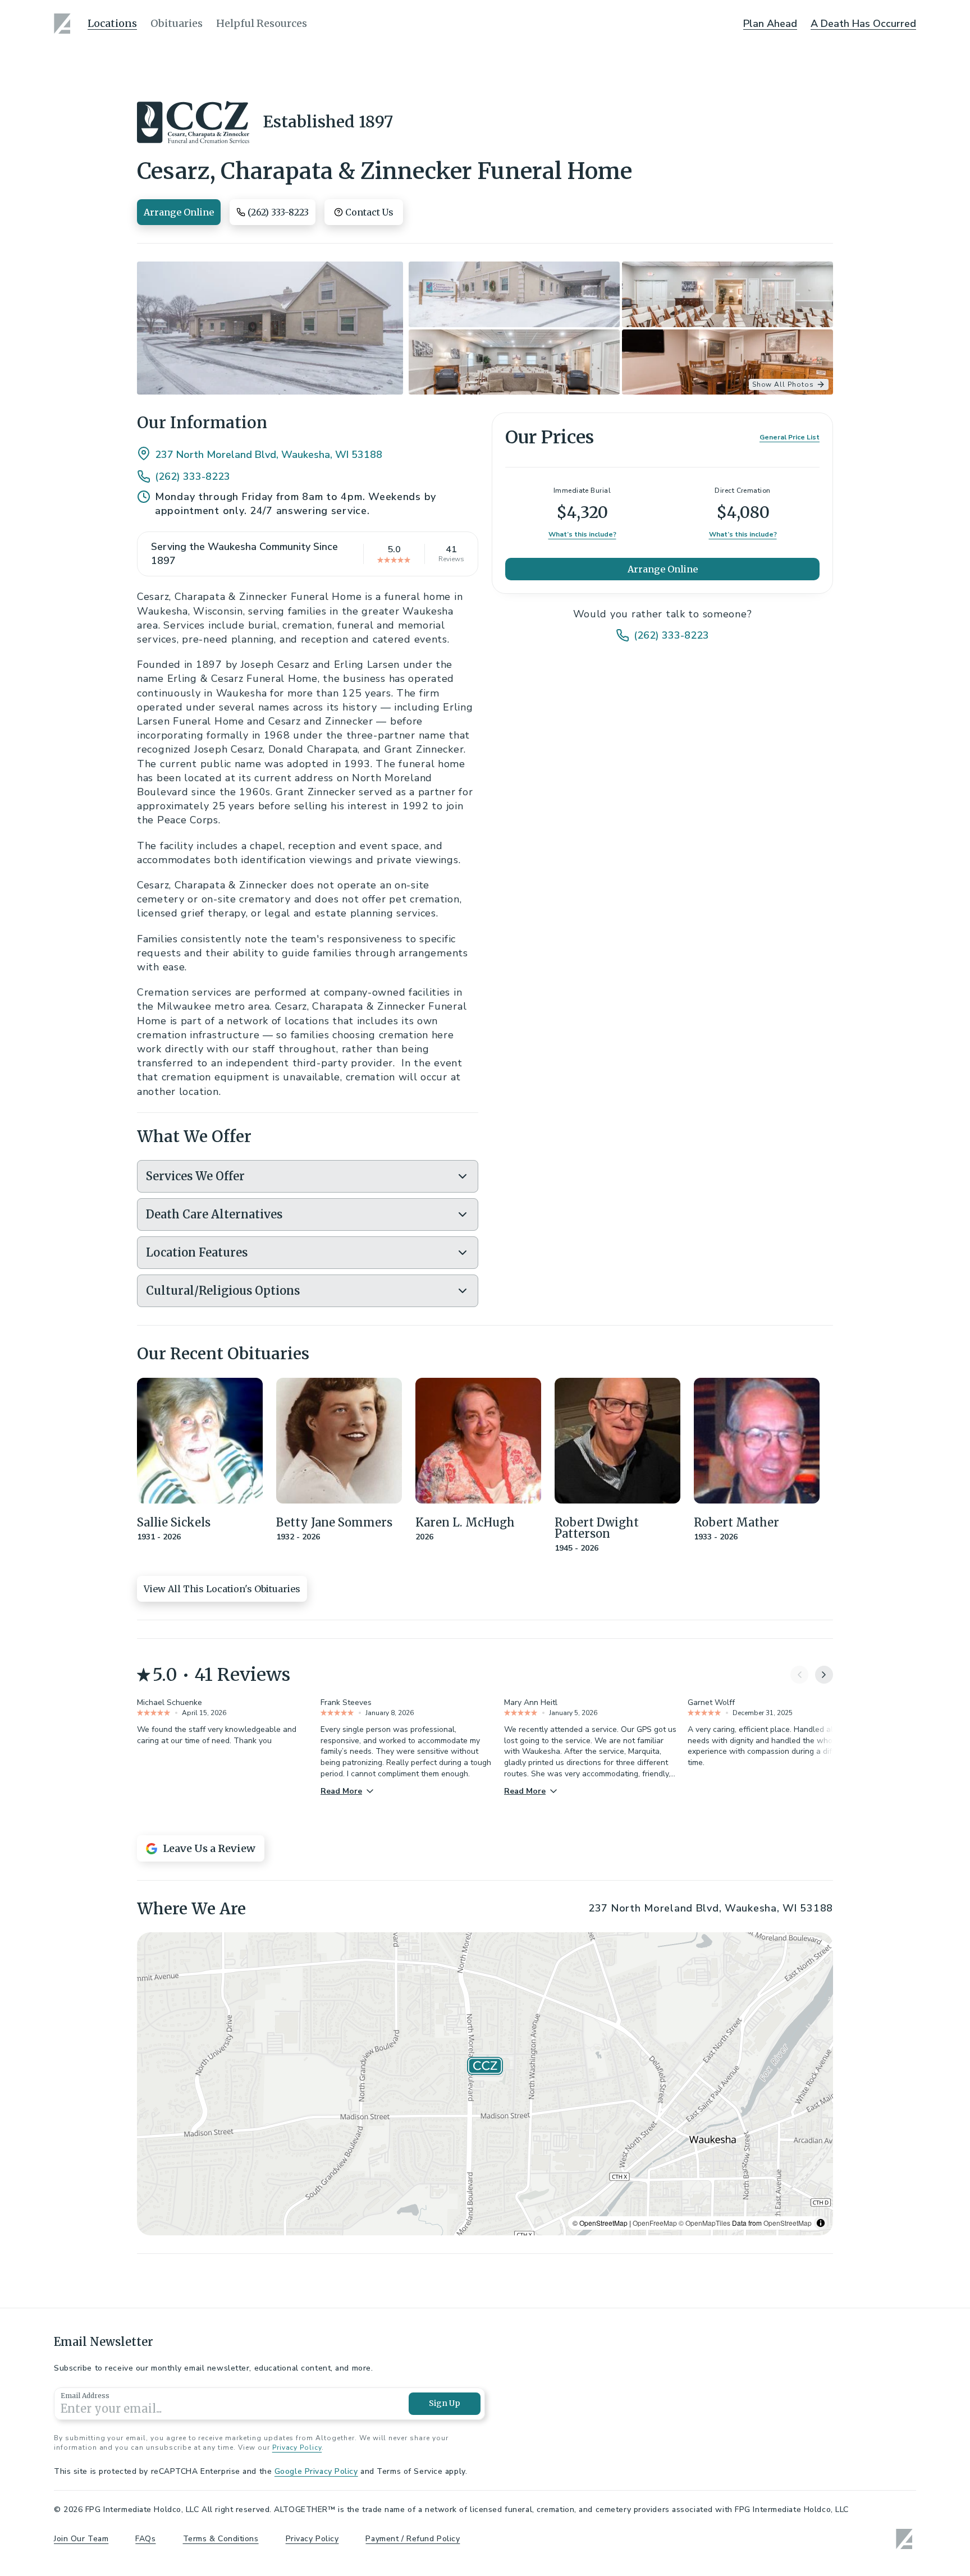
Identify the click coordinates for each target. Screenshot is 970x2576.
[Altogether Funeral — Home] (64, 24)
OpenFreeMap (655, 2223)
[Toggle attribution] (821, 2223)
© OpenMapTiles (704, 2223)
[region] (485, 2084)
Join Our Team (81, 2539)
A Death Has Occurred (863, 24)
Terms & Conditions (221, 2539)
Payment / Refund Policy (413, 2539)
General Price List (790, 438)
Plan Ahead (770, 24)
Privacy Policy (297, 2447)
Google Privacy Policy (316, 2471)
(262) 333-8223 (193, 476)
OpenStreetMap (788, 2223)
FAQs (145, 2539)
